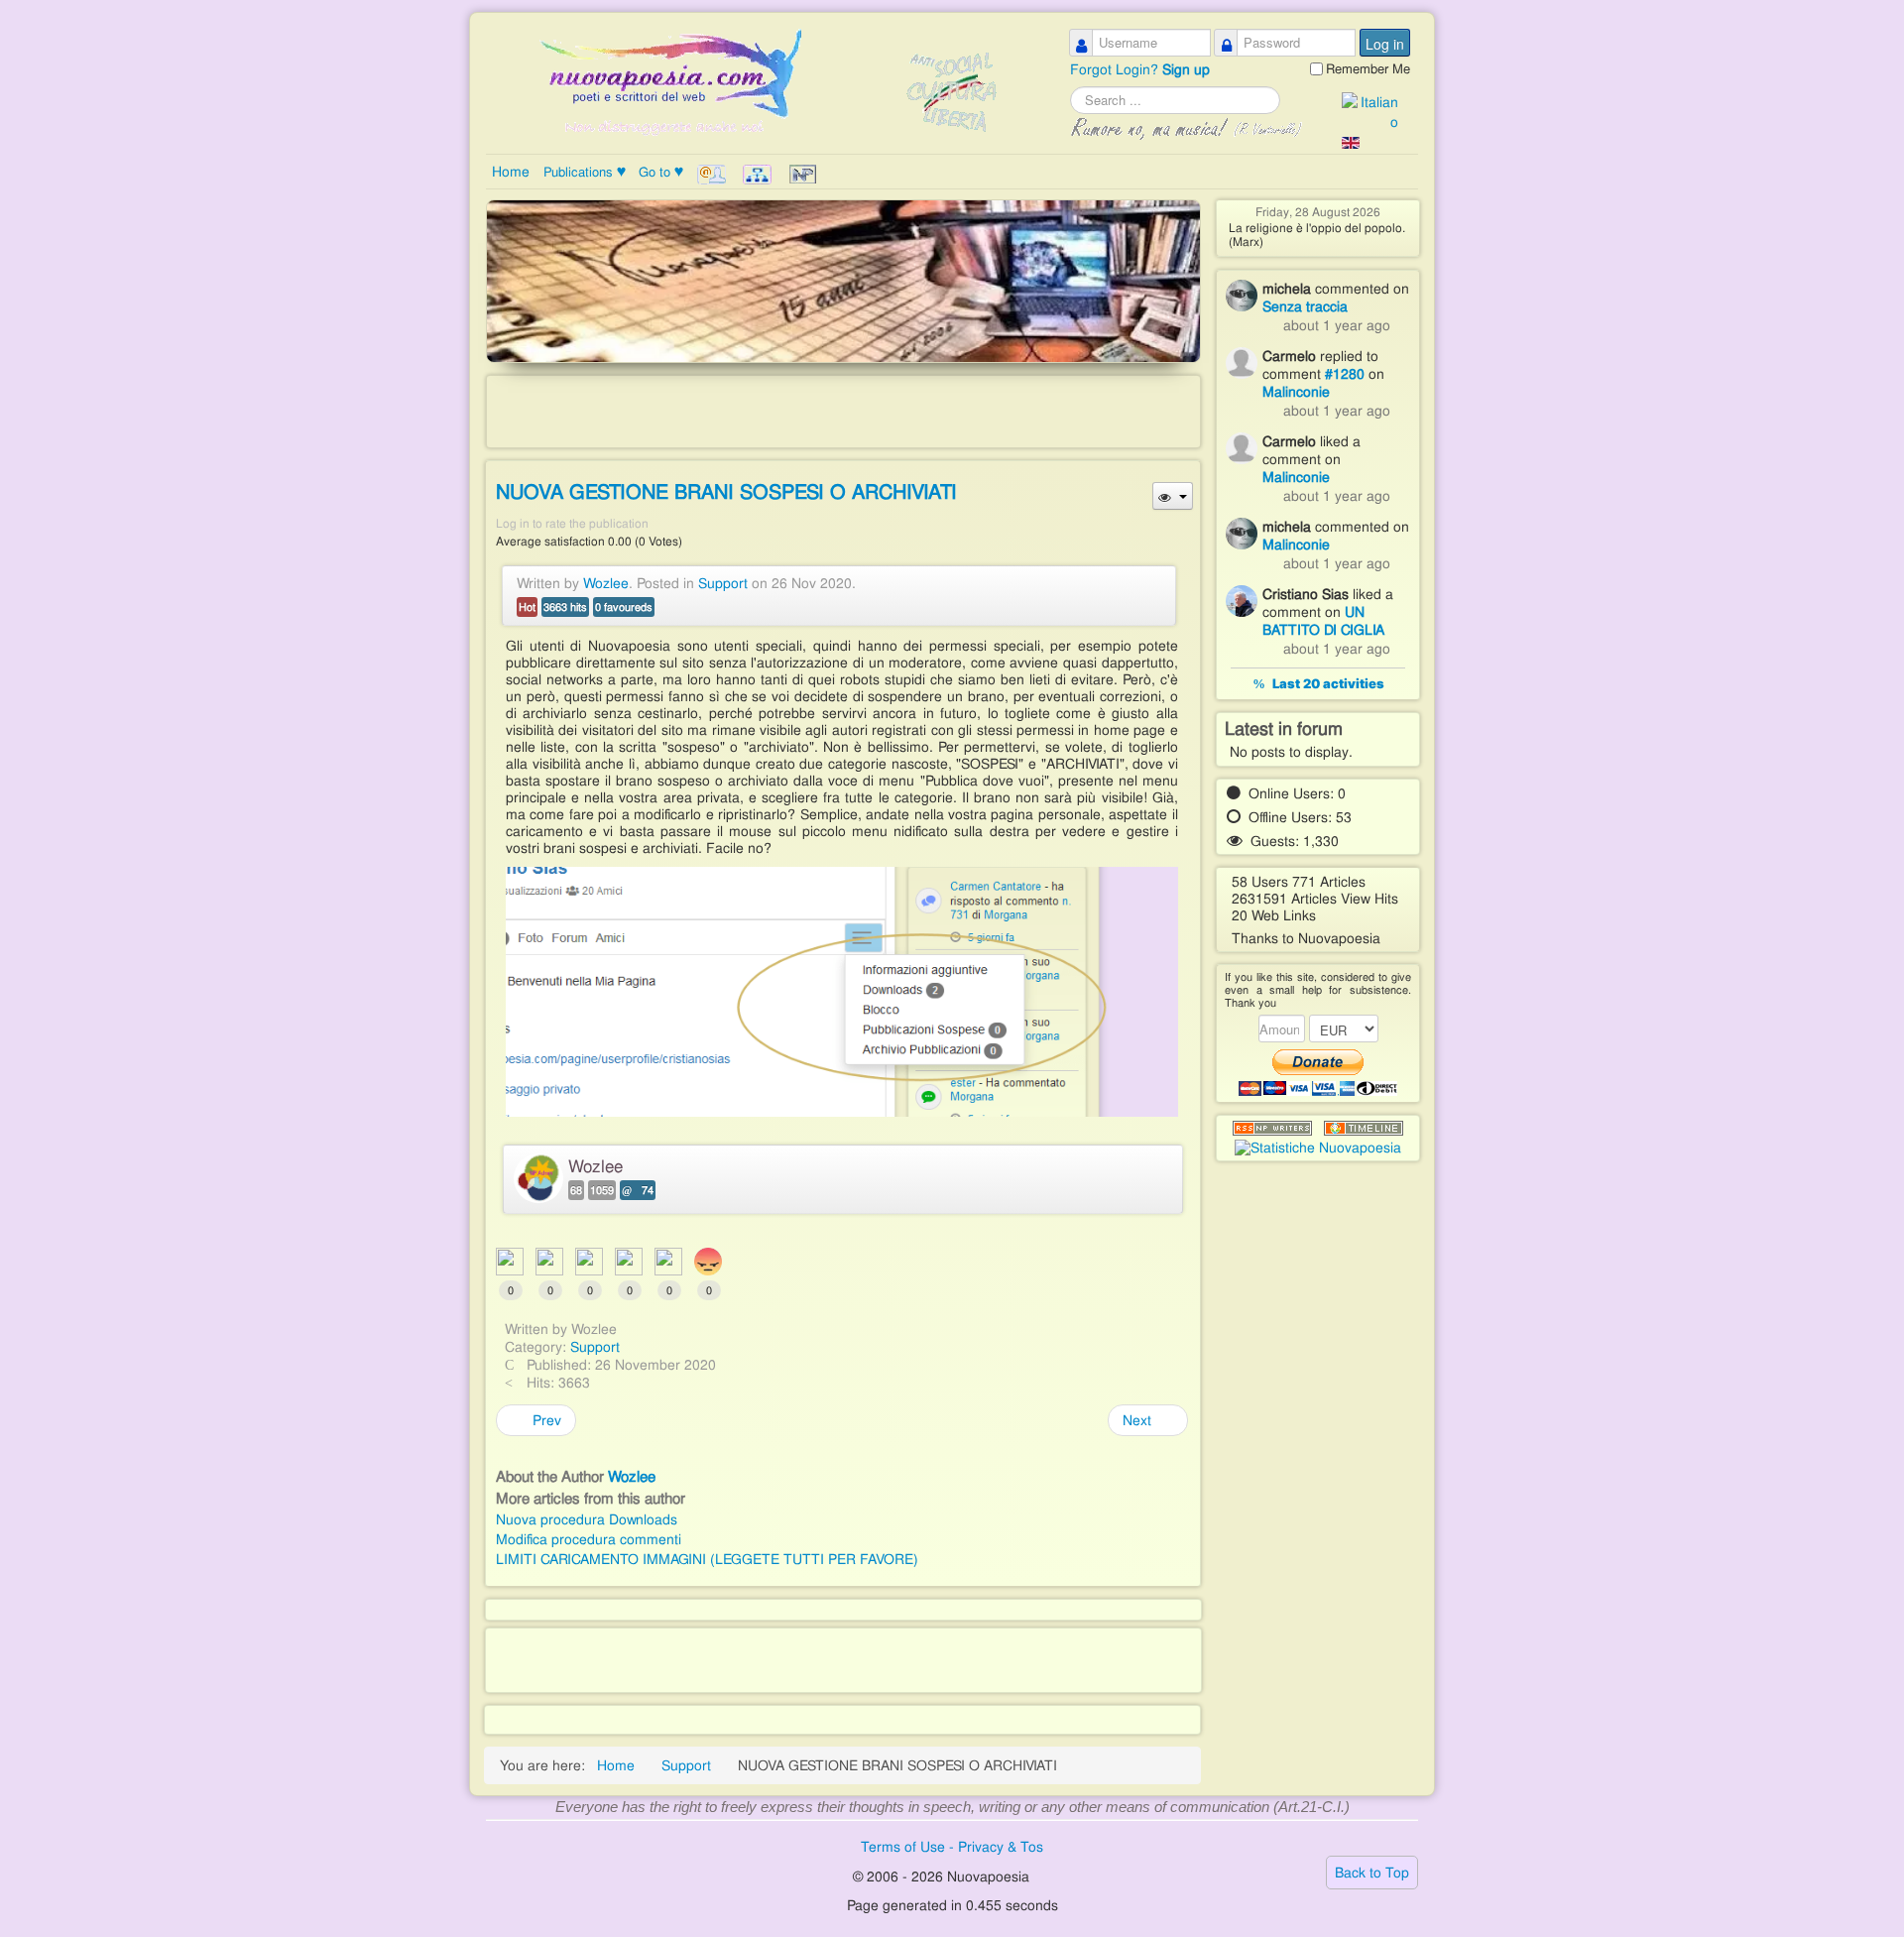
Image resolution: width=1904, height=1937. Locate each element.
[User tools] (1173, 496)
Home (511, 172)
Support (723, 583)
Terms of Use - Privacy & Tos (952, 1847)
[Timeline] (1364, 1129)
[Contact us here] (714, 175)
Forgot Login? (1116, 69)
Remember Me (1368, 69)
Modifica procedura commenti (589, 1539)
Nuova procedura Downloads (587, 1519)
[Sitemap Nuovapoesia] (759, 175)
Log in (1385, 44)
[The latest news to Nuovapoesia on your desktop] (1272, 1129)
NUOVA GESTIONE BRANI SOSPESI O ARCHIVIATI (726, 492)
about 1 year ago (1337, 325)
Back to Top (1372, 1873)
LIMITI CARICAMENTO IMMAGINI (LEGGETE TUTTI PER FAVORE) (707, 1559)
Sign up (1186, 69)
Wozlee (606, 583)
